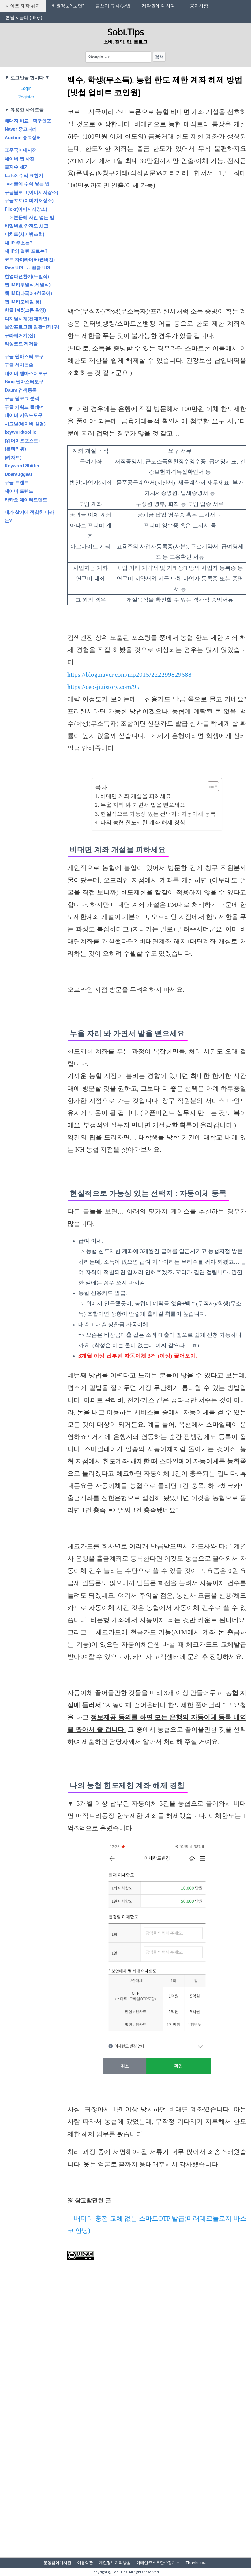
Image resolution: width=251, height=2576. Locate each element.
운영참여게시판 (57, 2563)
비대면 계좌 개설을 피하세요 (136, 796)
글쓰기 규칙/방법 (113, 6)
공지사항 (199, 6)
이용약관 (85, 2563)
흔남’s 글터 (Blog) (24, 17)
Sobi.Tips (126, 32)
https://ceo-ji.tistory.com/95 (103, 687)
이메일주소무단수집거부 (158, 2563)
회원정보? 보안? (68, 6)
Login (26, 88)
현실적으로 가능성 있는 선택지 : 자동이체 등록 (158, 814)
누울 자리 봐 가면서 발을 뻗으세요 (143, 805)
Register (26, 97)
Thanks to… (197, 2563)
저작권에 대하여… (160, 6)
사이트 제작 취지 (23, 6)
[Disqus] (157, 2436)
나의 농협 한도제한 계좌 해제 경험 (143, 822)
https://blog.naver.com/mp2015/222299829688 (129, 675)
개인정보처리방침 (115, 2563)
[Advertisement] (157, 260)
